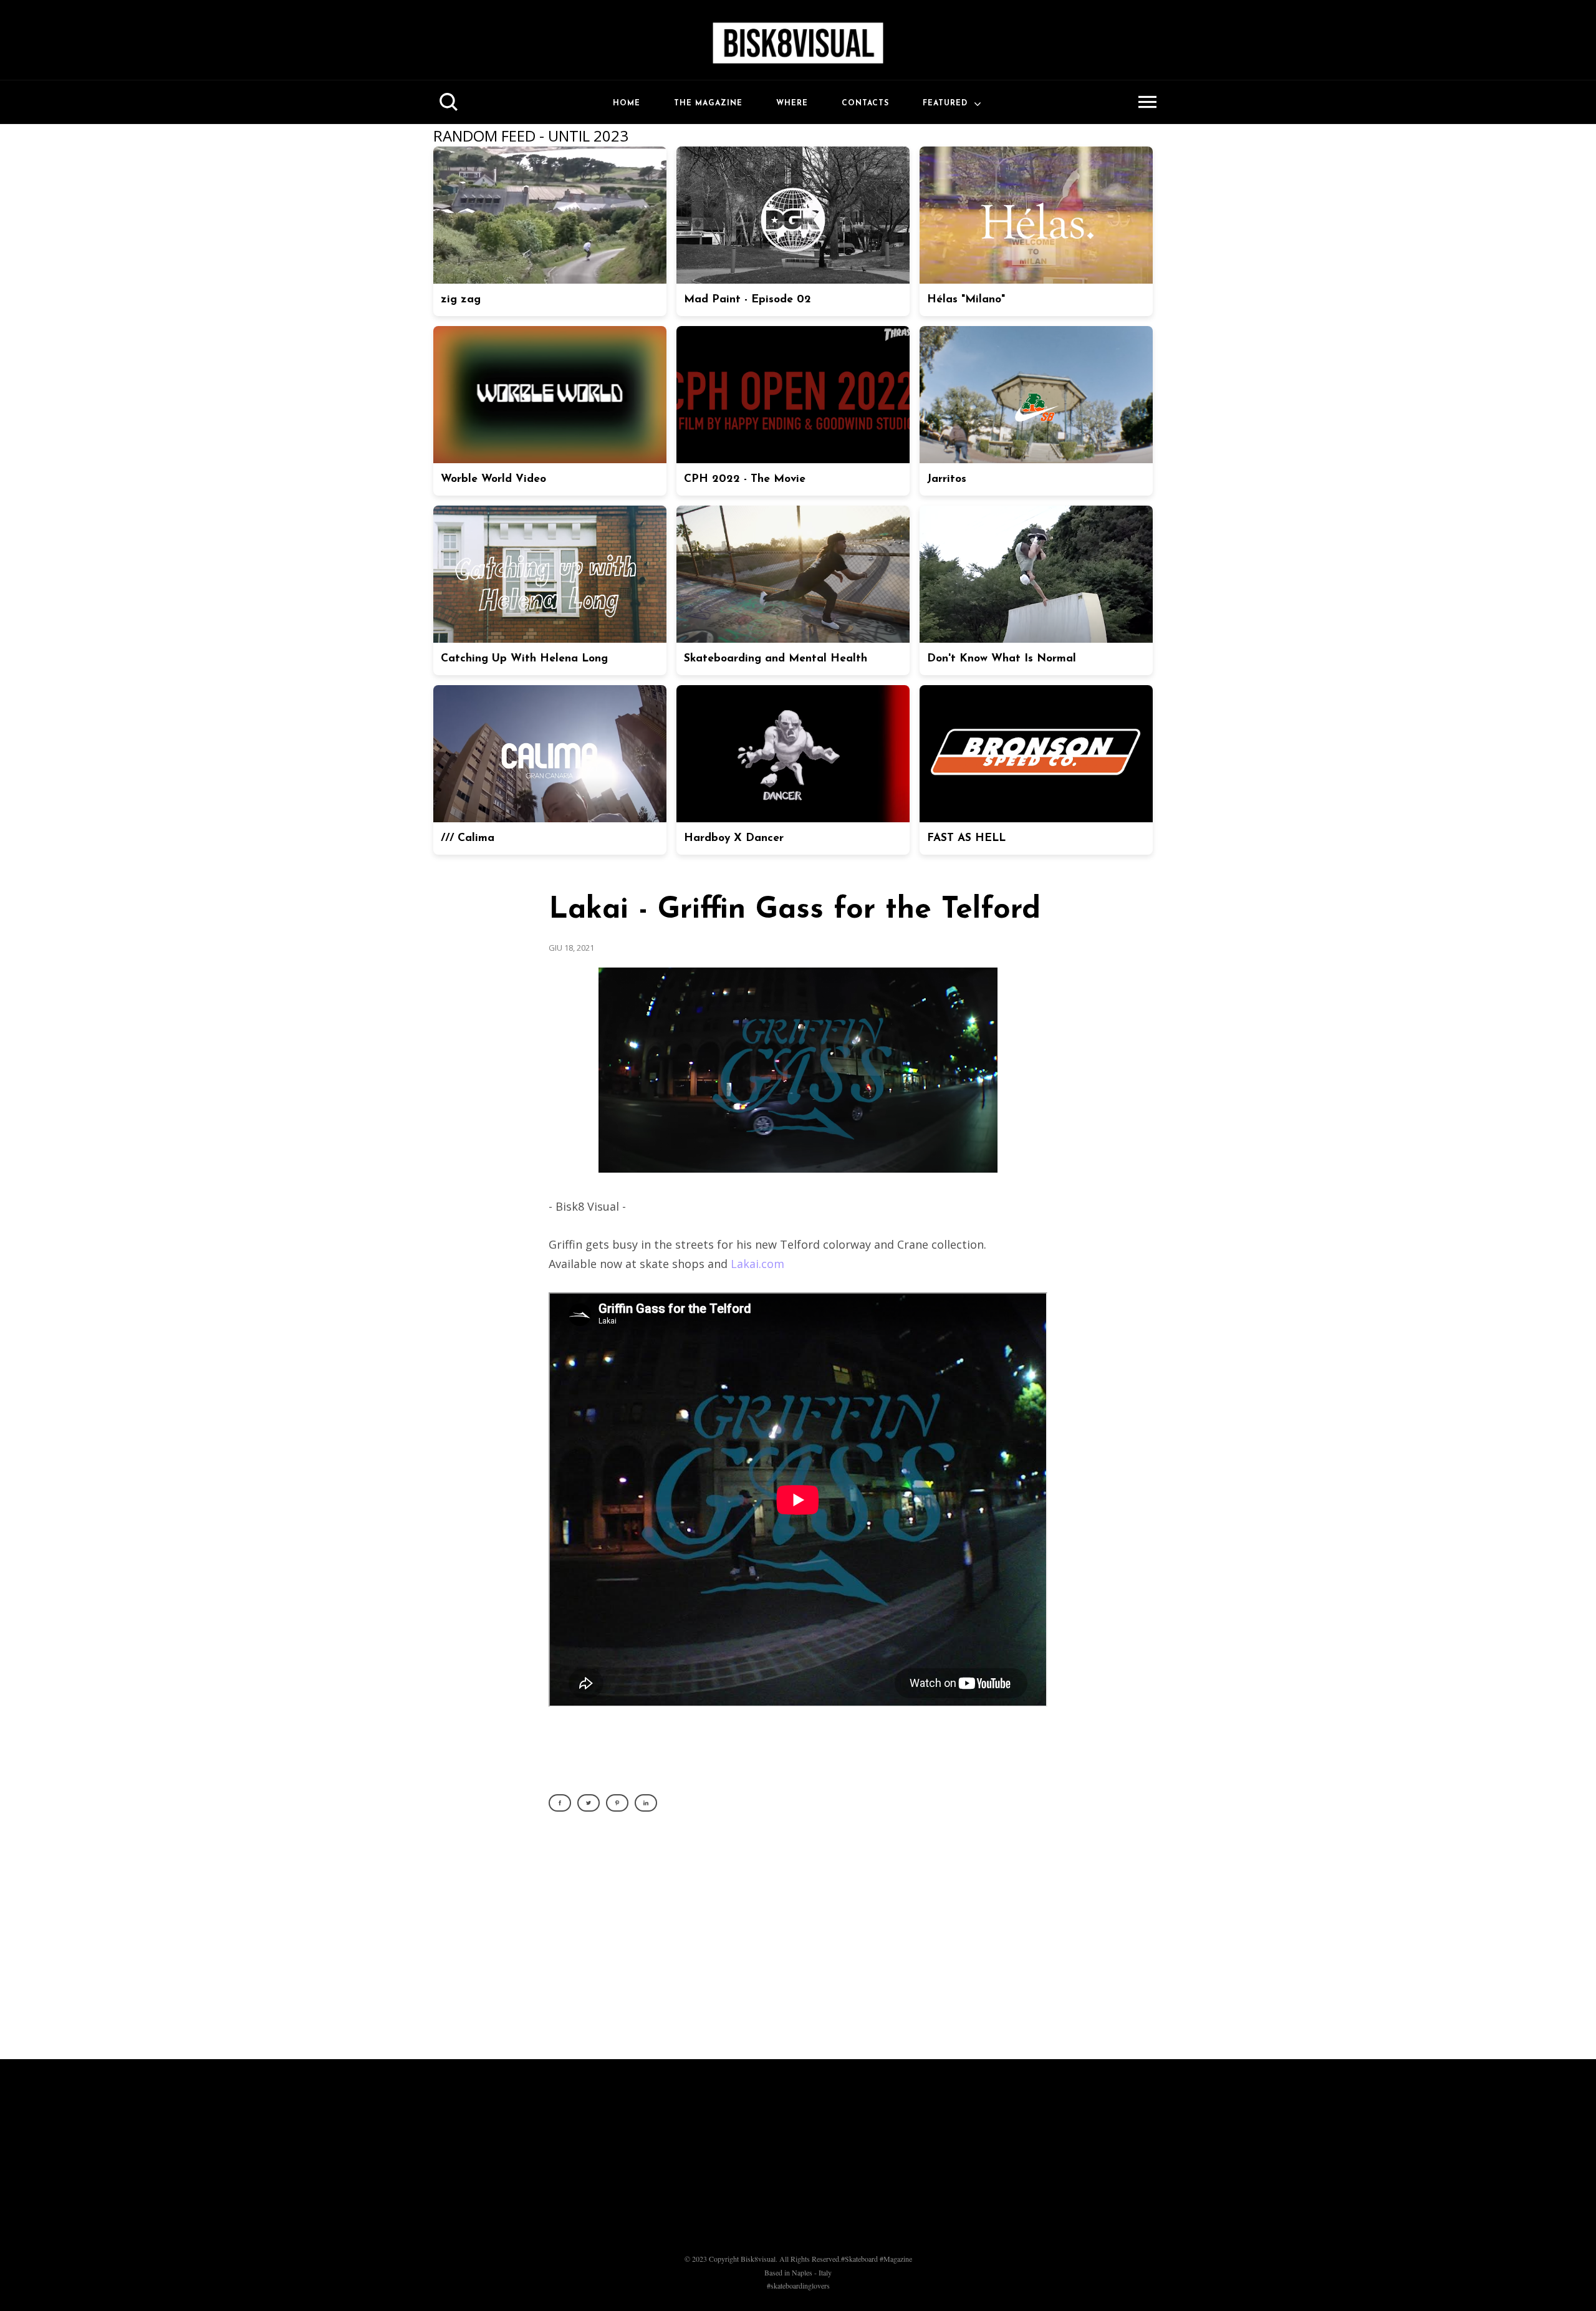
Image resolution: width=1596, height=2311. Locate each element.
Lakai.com (757, 1264)
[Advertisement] (798, 1943)
